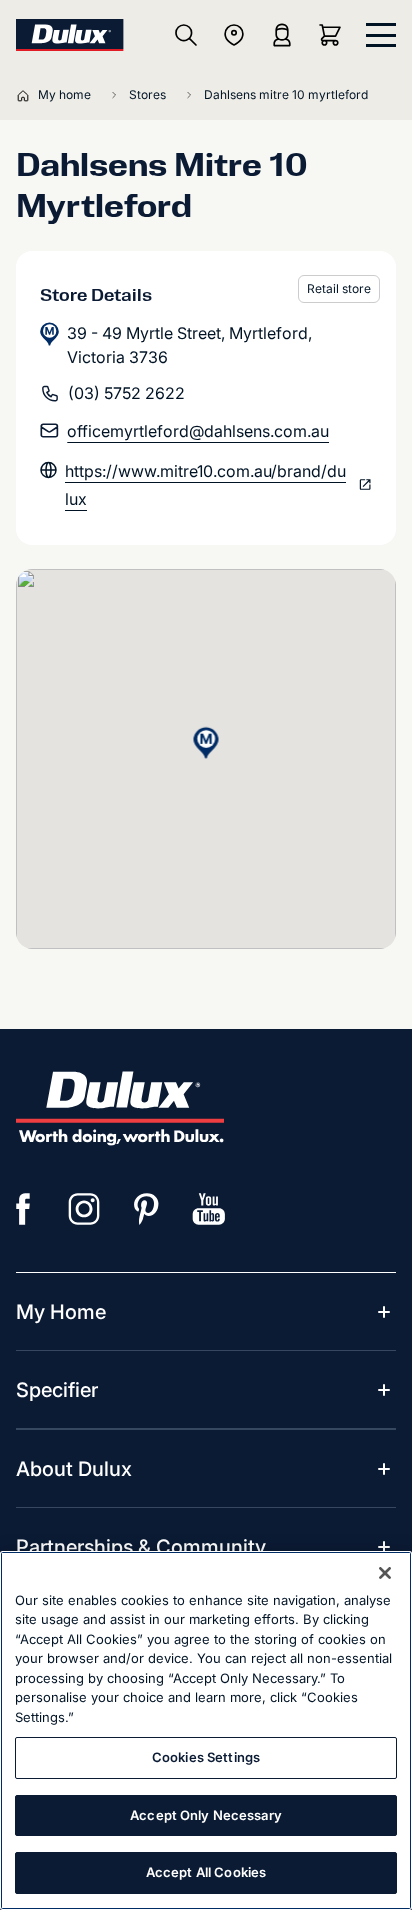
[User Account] (282, 35)
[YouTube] (209, 1209)
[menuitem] (61, 1312)
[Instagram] (85, 1209)
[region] (206, 1730)
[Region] (234, 35)
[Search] (186, 35)
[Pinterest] (147, 1209)
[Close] (385, 1573)
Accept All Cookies (206, 1872)
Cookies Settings (206, 1757)
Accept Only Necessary (206, 1815)
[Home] (27, 95)
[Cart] (334, 35)
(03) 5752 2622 (126, 393)
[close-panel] (381, 35)
